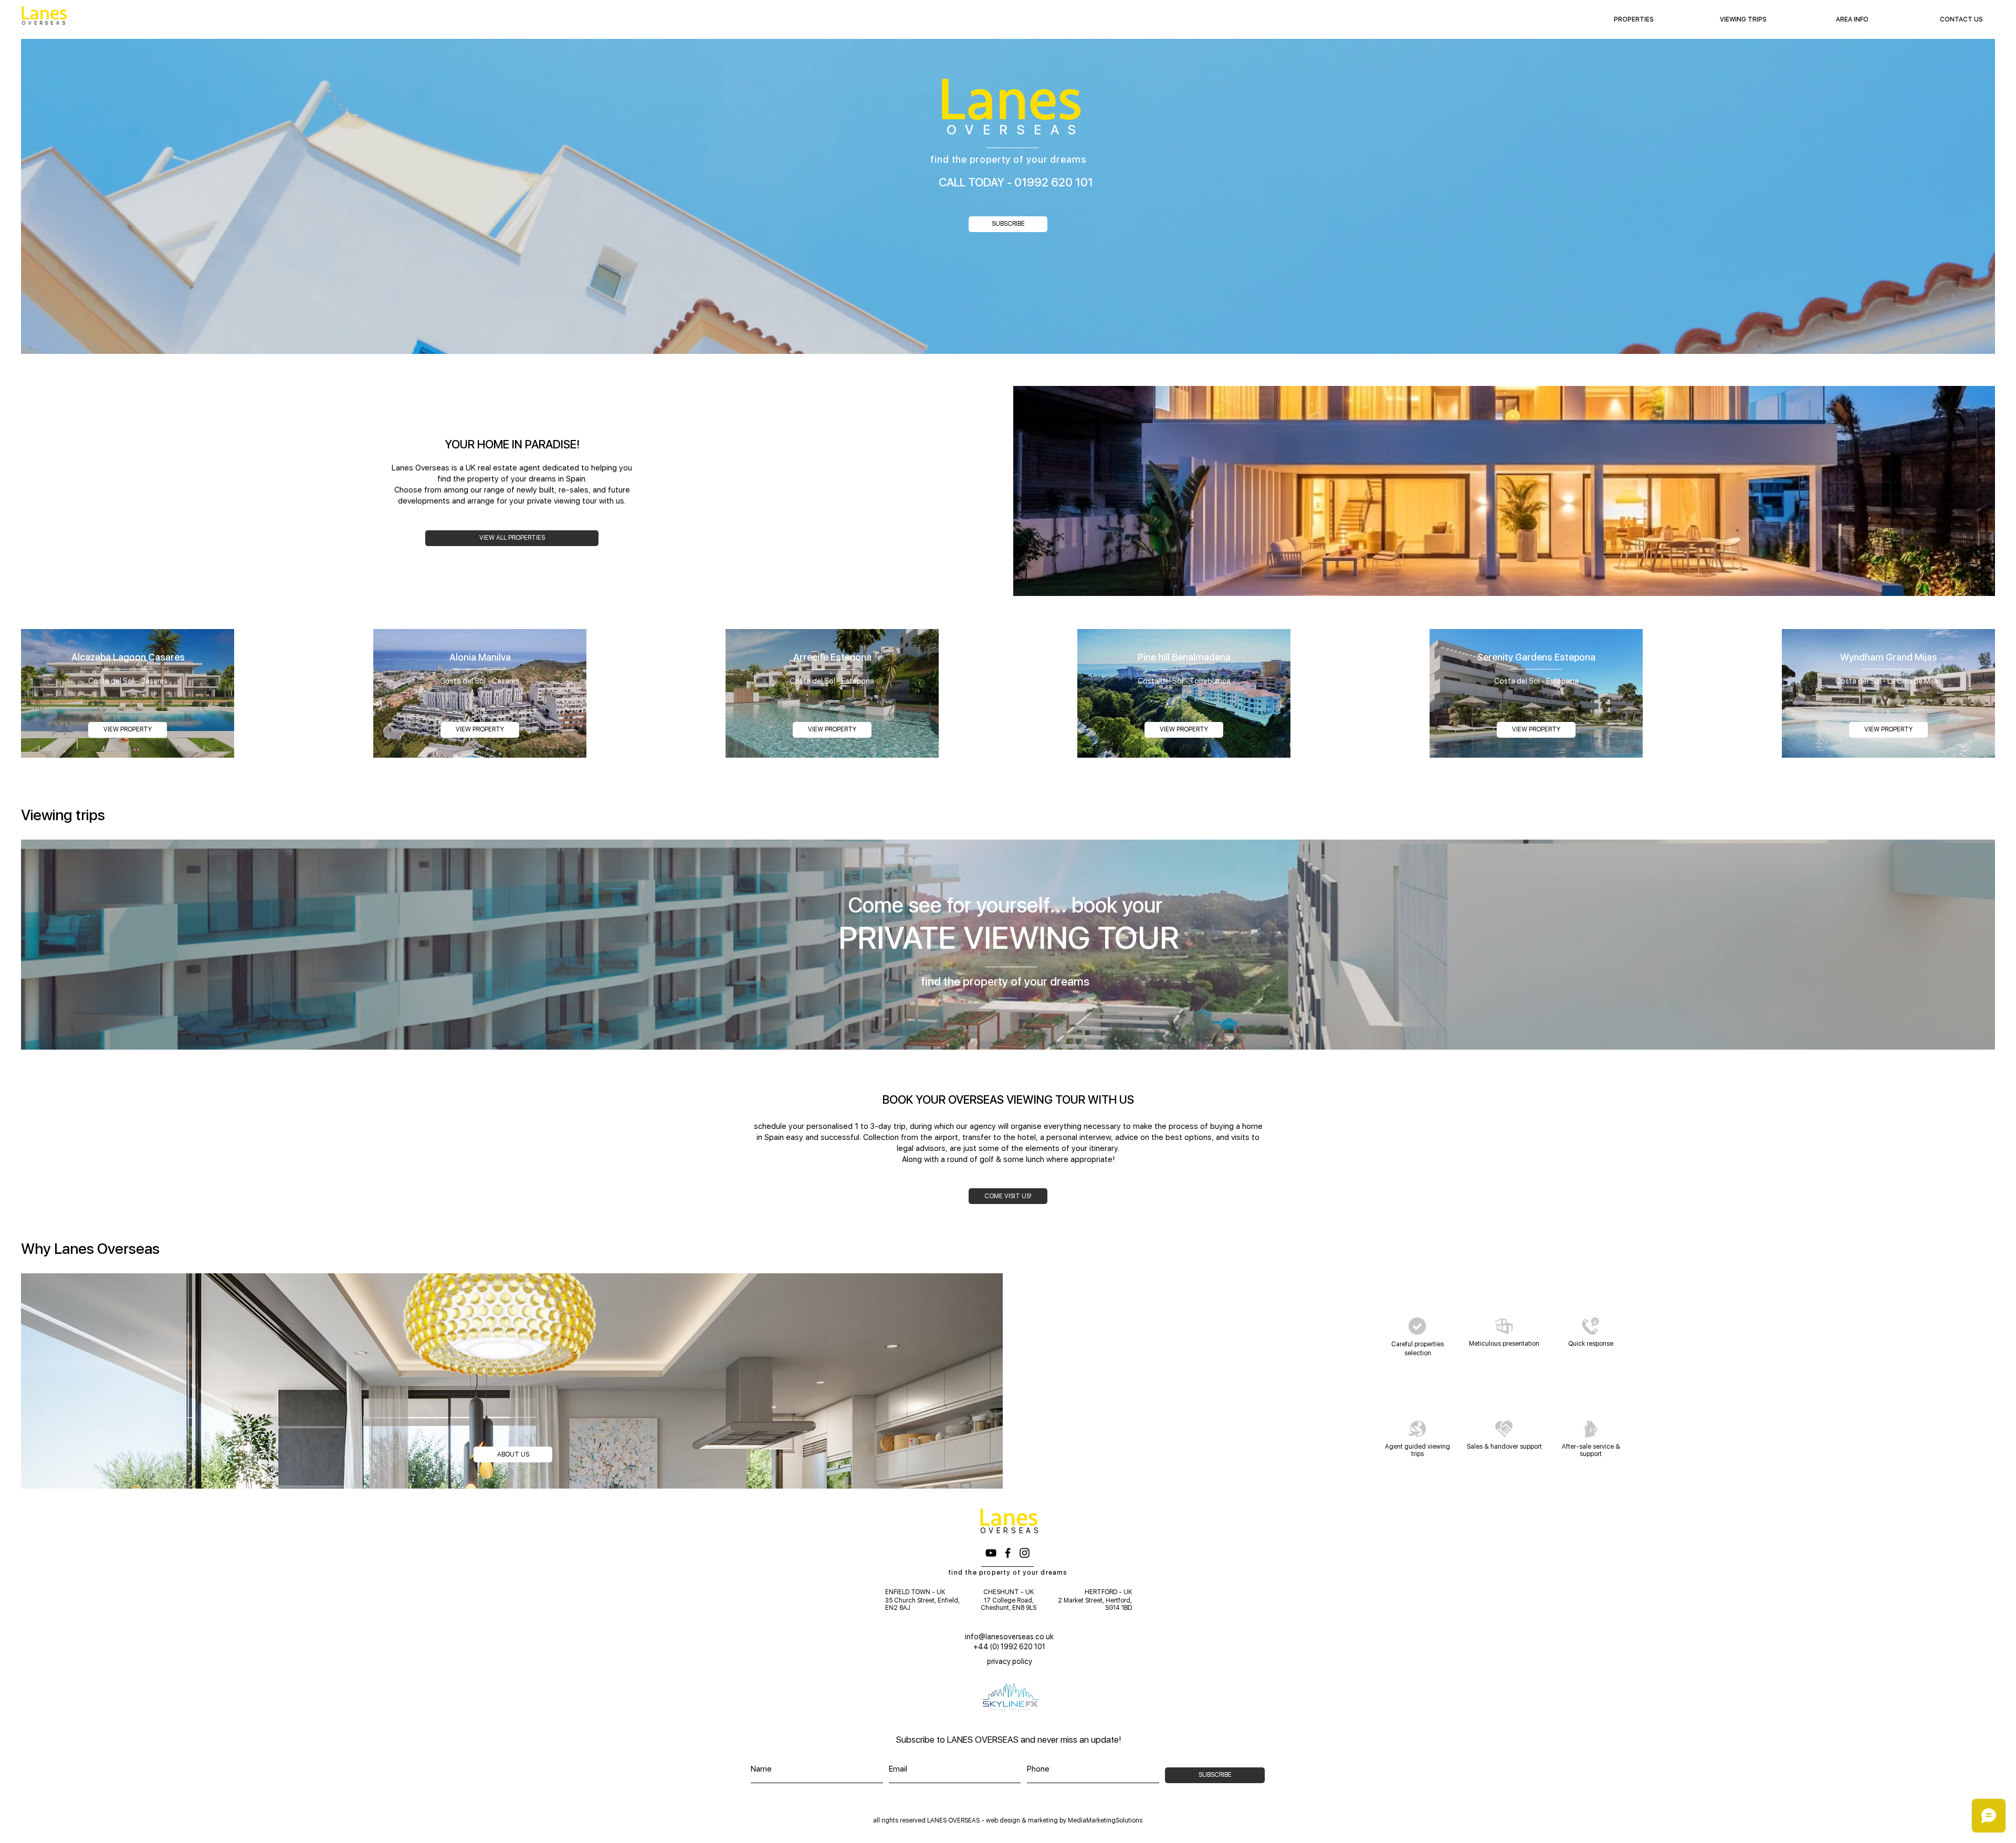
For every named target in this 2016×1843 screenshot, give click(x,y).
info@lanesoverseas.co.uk (1009, 1637)
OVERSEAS (45, 23)
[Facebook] (1008, 1553)
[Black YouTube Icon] (991, 1553)
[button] (1852, 19)
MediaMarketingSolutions (1105, 1820)
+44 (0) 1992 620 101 (1009, 1647)
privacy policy (1010, 1661)
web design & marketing (1022, 1820)
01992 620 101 (1054, 182)
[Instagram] (1025, 1553)
